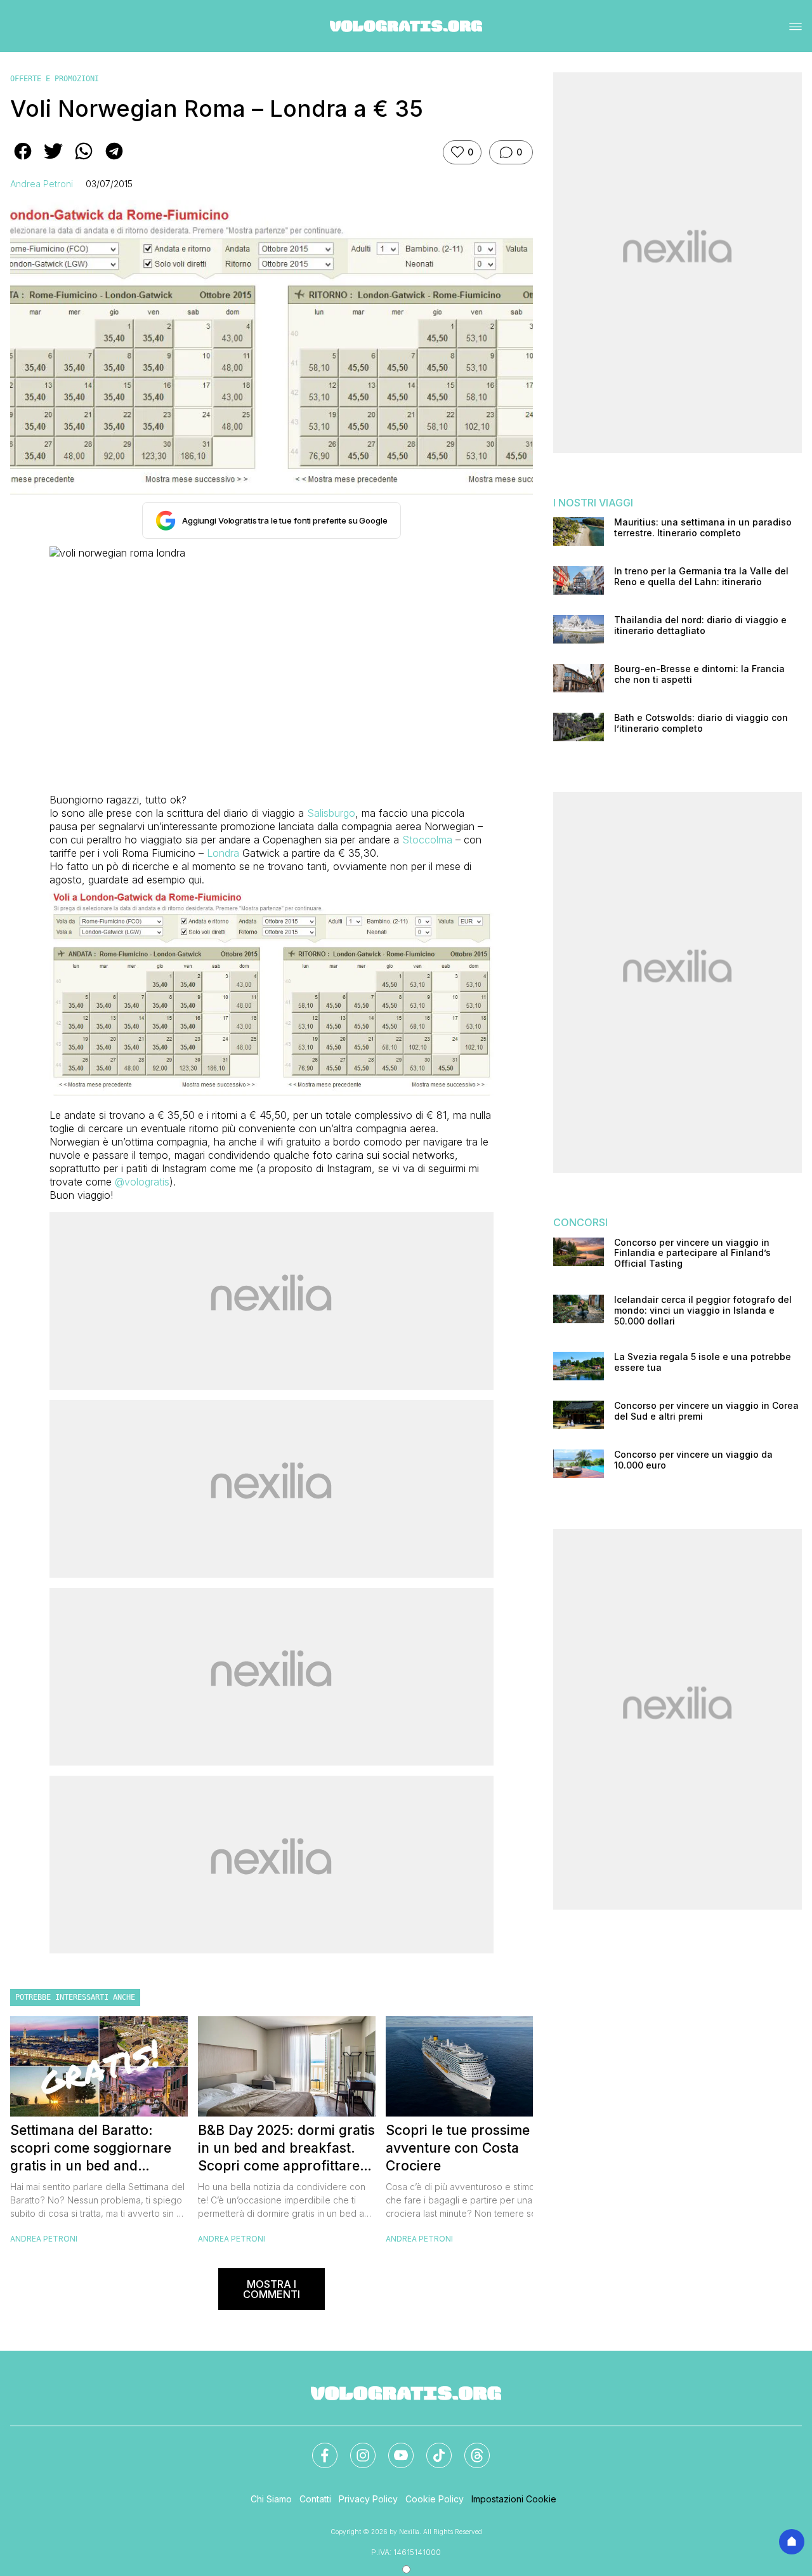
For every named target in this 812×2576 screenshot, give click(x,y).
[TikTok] (431, 2448)
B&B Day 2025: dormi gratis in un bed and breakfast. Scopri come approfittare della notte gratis (286, 2149)
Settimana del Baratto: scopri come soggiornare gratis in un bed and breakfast (91, 2149)
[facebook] (23, 160)
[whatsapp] (84, 160)
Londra (223, 853)
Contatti (315, 2499)
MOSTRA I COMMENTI (272, 2289)
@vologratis (142, 1182)
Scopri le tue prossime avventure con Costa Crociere (458, 2148)
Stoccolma (427, 840)
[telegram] (114, 160)
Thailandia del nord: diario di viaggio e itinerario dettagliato (700, 625)
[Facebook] (317, 2448)
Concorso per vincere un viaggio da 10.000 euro (693, 1460)
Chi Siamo (271, 2499)
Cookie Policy (435, 2499)
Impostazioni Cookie (514, 2499)
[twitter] (53, 160)
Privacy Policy (368, 2499)
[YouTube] (393, 2448)
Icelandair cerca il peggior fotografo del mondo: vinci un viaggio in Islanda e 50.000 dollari (703, 1311)
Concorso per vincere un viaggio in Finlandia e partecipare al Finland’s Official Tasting (692, 1253)
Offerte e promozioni (55, 79)
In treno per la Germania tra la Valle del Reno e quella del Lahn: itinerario (701, 577)
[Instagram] (355, 2448)
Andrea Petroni (42, 184)
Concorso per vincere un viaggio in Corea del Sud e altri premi (706, 1411)
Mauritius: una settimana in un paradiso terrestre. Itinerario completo (703, 528)
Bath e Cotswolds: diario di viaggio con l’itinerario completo (701, 723)
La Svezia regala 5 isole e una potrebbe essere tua (703, 1362)
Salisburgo (331, 813)
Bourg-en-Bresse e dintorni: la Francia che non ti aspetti (699, 674)
